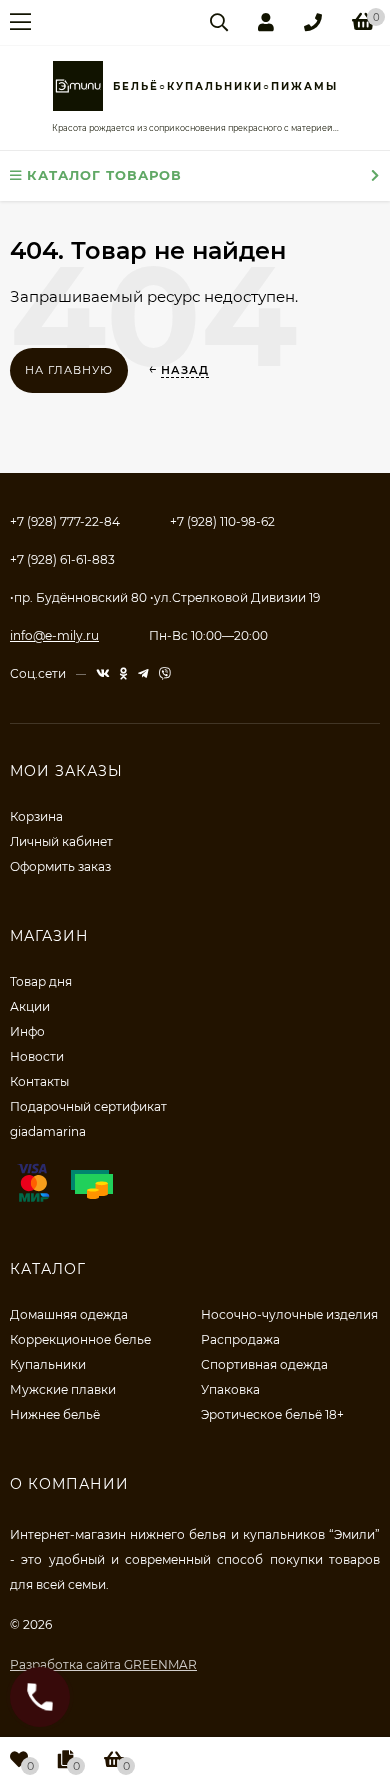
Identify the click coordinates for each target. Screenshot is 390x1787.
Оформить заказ (60, 866)
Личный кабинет (61, 841)
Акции (30, 1006)
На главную (69, 370)
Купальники (48, 1364)
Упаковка (230, 1389)
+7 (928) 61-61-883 (62, 559)
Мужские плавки (63, 1389)
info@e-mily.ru (54, 635)
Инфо (27, 1031)
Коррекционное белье (80, 1339)
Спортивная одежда (264, 1364)
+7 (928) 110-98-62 (222, 521)
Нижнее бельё (55, 1414)
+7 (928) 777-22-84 (65, 521)
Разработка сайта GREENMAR (103, 1664)
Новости (37, 1056)
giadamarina (48, 1131)
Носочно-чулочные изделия (289, 1314)
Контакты (39, 1081)
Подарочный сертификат (88, 1106)
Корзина (36, 816)
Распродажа (240, 1339)
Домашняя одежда (69, 1314)
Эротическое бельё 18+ (272, 1414)
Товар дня (41, 981)
